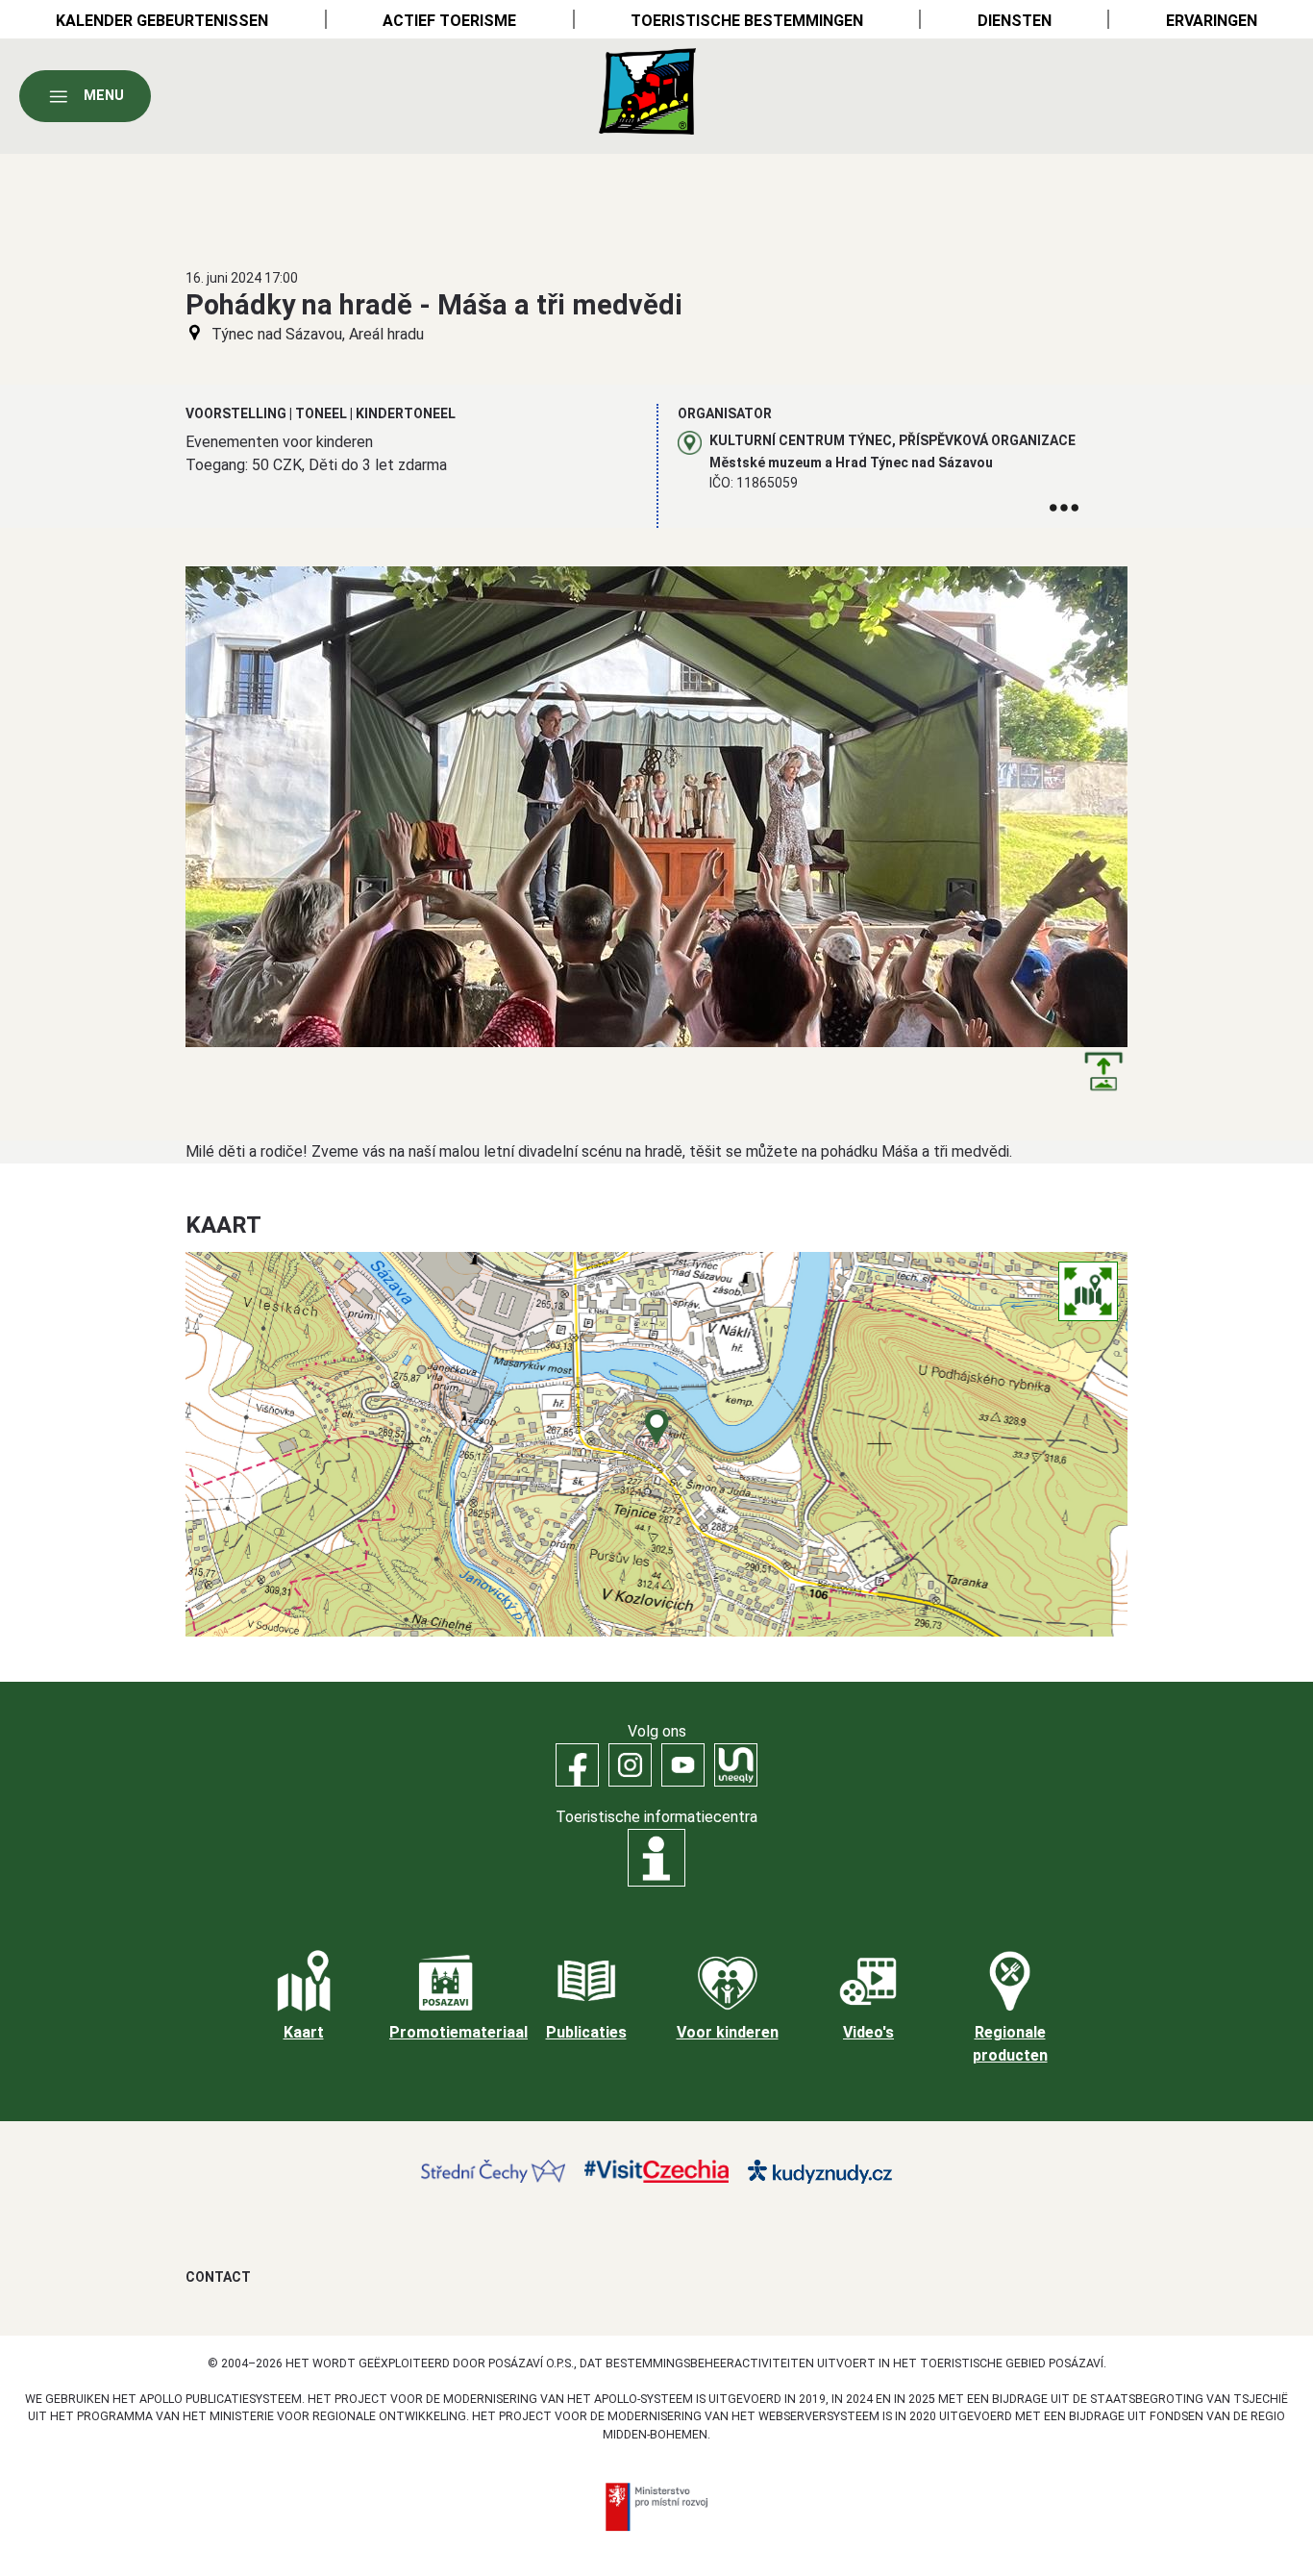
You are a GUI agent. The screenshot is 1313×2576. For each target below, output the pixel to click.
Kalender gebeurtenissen (162, 21)
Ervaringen (1212, 21)
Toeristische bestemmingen (747, 21)
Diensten (1015, 21)
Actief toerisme (449, 21)
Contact (218, 2277)
